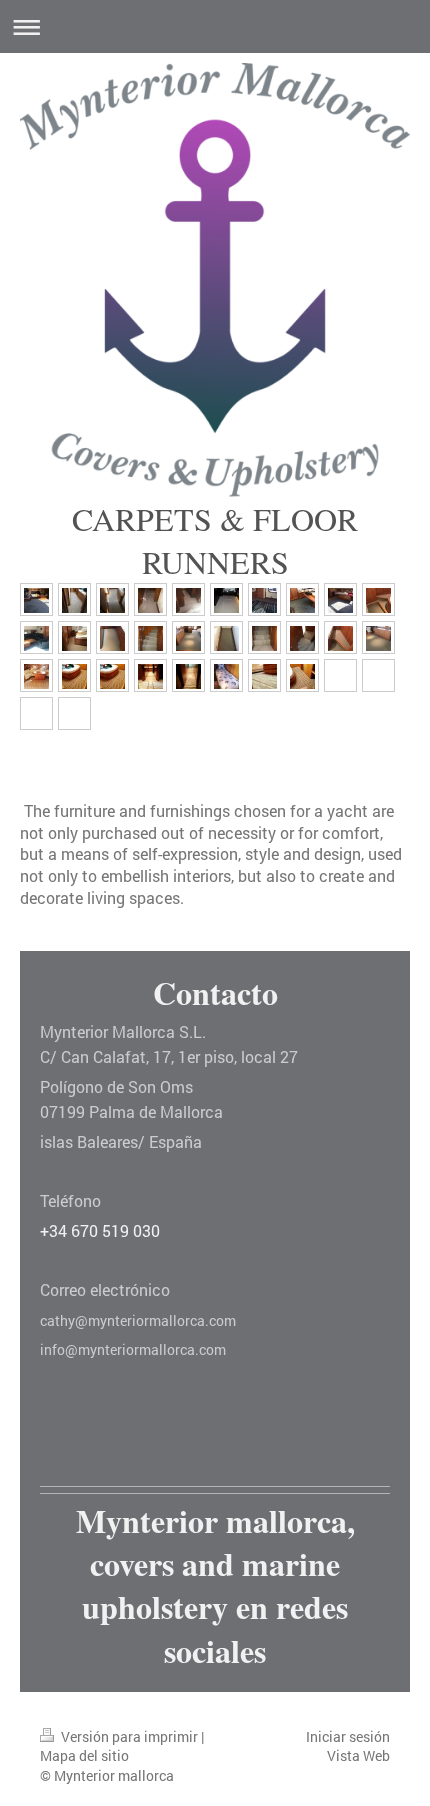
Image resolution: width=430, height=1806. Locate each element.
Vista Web (358, 1755)
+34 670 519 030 (100, 1230)
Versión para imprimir (129, 1736)
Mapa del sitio (84, 1755)
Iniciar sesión (348, 1736)
